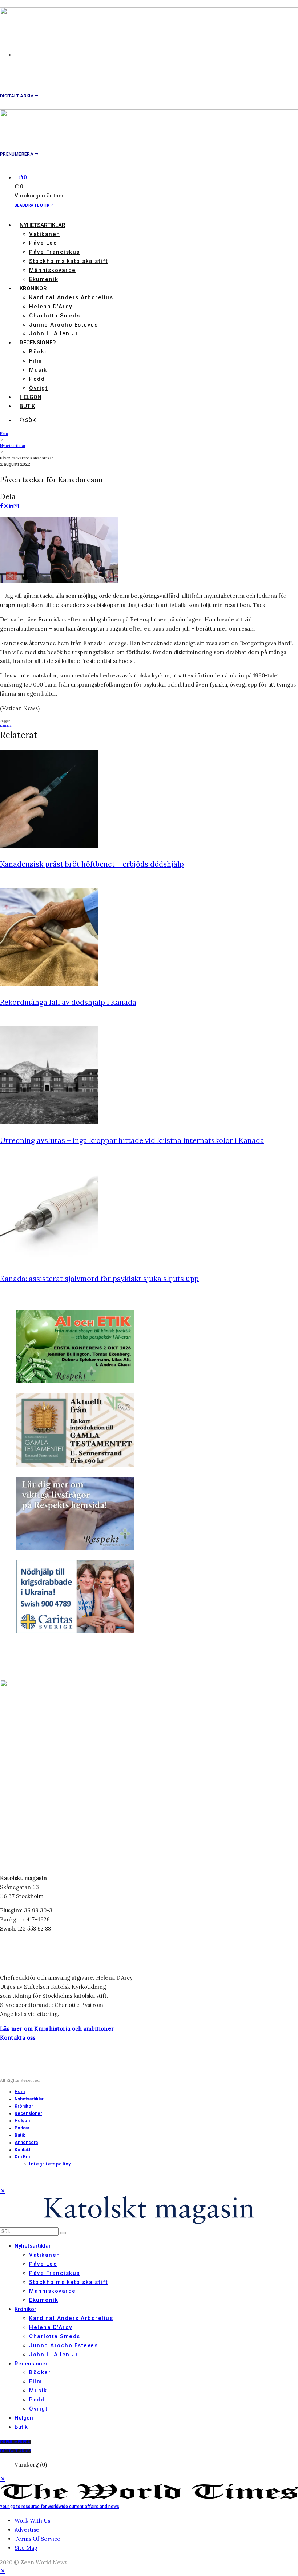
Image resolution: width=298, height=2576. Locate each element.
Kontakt (23, 2150)
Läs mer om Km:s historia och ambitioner (57, 2029)
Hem (20, 2092)
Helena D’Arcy (51, 307)
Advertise (27, 2530)
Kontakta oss (18, 2038)
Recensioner (38, 343)
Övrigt (38, 388)
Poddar (22, 2128)
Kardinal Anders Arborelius (71, 297)
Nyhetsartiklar (43, 225)
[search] (63, 2233)
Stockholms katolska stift (69, 261)
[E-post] (16, 506)
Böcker (40, 352)
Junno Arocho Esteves (63, 325)
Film (35, 361)
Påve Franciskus (55, 252)
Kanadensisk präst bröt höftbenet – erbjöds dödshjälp (92, 864)
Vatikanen (45, 234)
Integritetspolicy (50, 2164)
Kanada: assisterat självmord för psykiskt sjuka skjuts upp (99, 1278)
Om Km (22, 2157)
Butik (27, 406)
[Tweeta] (6, 506)
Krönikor (33, 288)
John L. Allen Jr (54, 333)
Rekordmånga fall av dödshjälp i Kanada (68, 1002)
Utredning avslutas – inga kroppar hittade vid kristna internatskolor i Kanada (132, 1140)
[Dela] (2, 506)
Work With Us (32, 2521)
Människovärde (53, 270)
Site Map (26, 2548)
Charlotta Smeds (55, 316)
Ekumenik (44, 279)
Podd (37, 379)
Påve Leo (43, 243)
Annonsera (26, 2143)
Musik (38, 370)
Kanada (6, 725)
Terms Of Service (37, 2539)
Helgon (31, 397)
